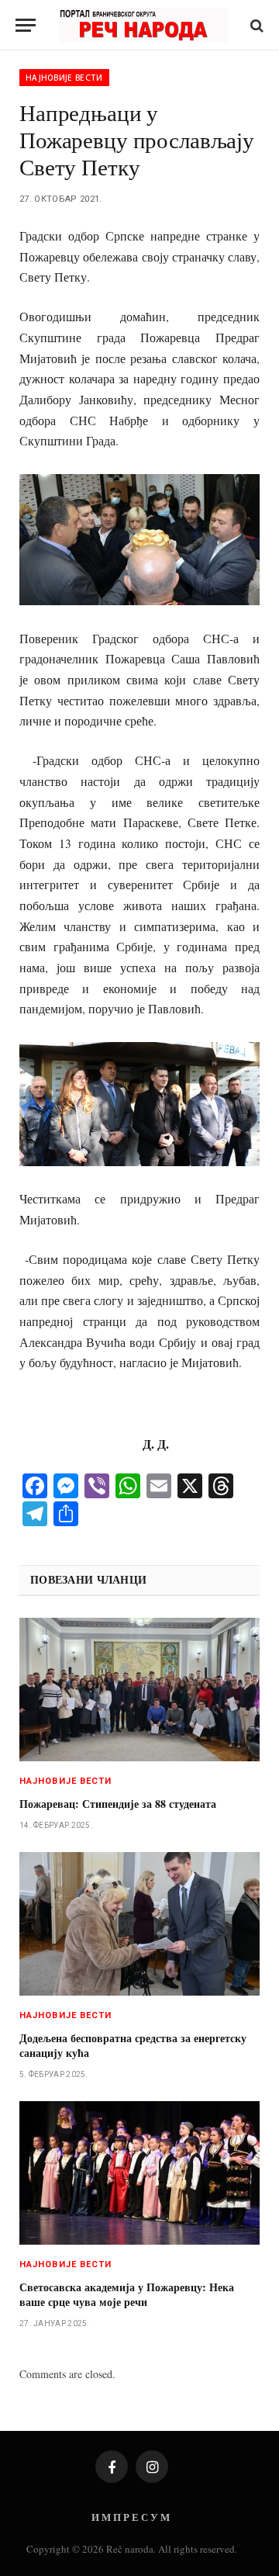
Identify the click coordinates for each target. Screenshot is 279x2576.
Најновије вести (64, 78)
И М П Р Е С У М (131, 2517)
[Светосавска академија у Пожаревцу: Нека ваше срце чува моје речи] (139, 2173)
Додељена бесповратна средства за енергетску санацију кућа (133, 2045)
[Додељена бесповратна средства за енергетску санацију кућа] (139, 1924)
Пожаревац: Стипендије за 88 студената (118, 1804)
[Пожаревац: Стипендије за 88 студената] (139, 1690)
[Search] (255, 25)
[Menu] (26, 25)
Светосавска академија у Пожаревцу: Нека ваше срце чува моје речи (127, 2294)
